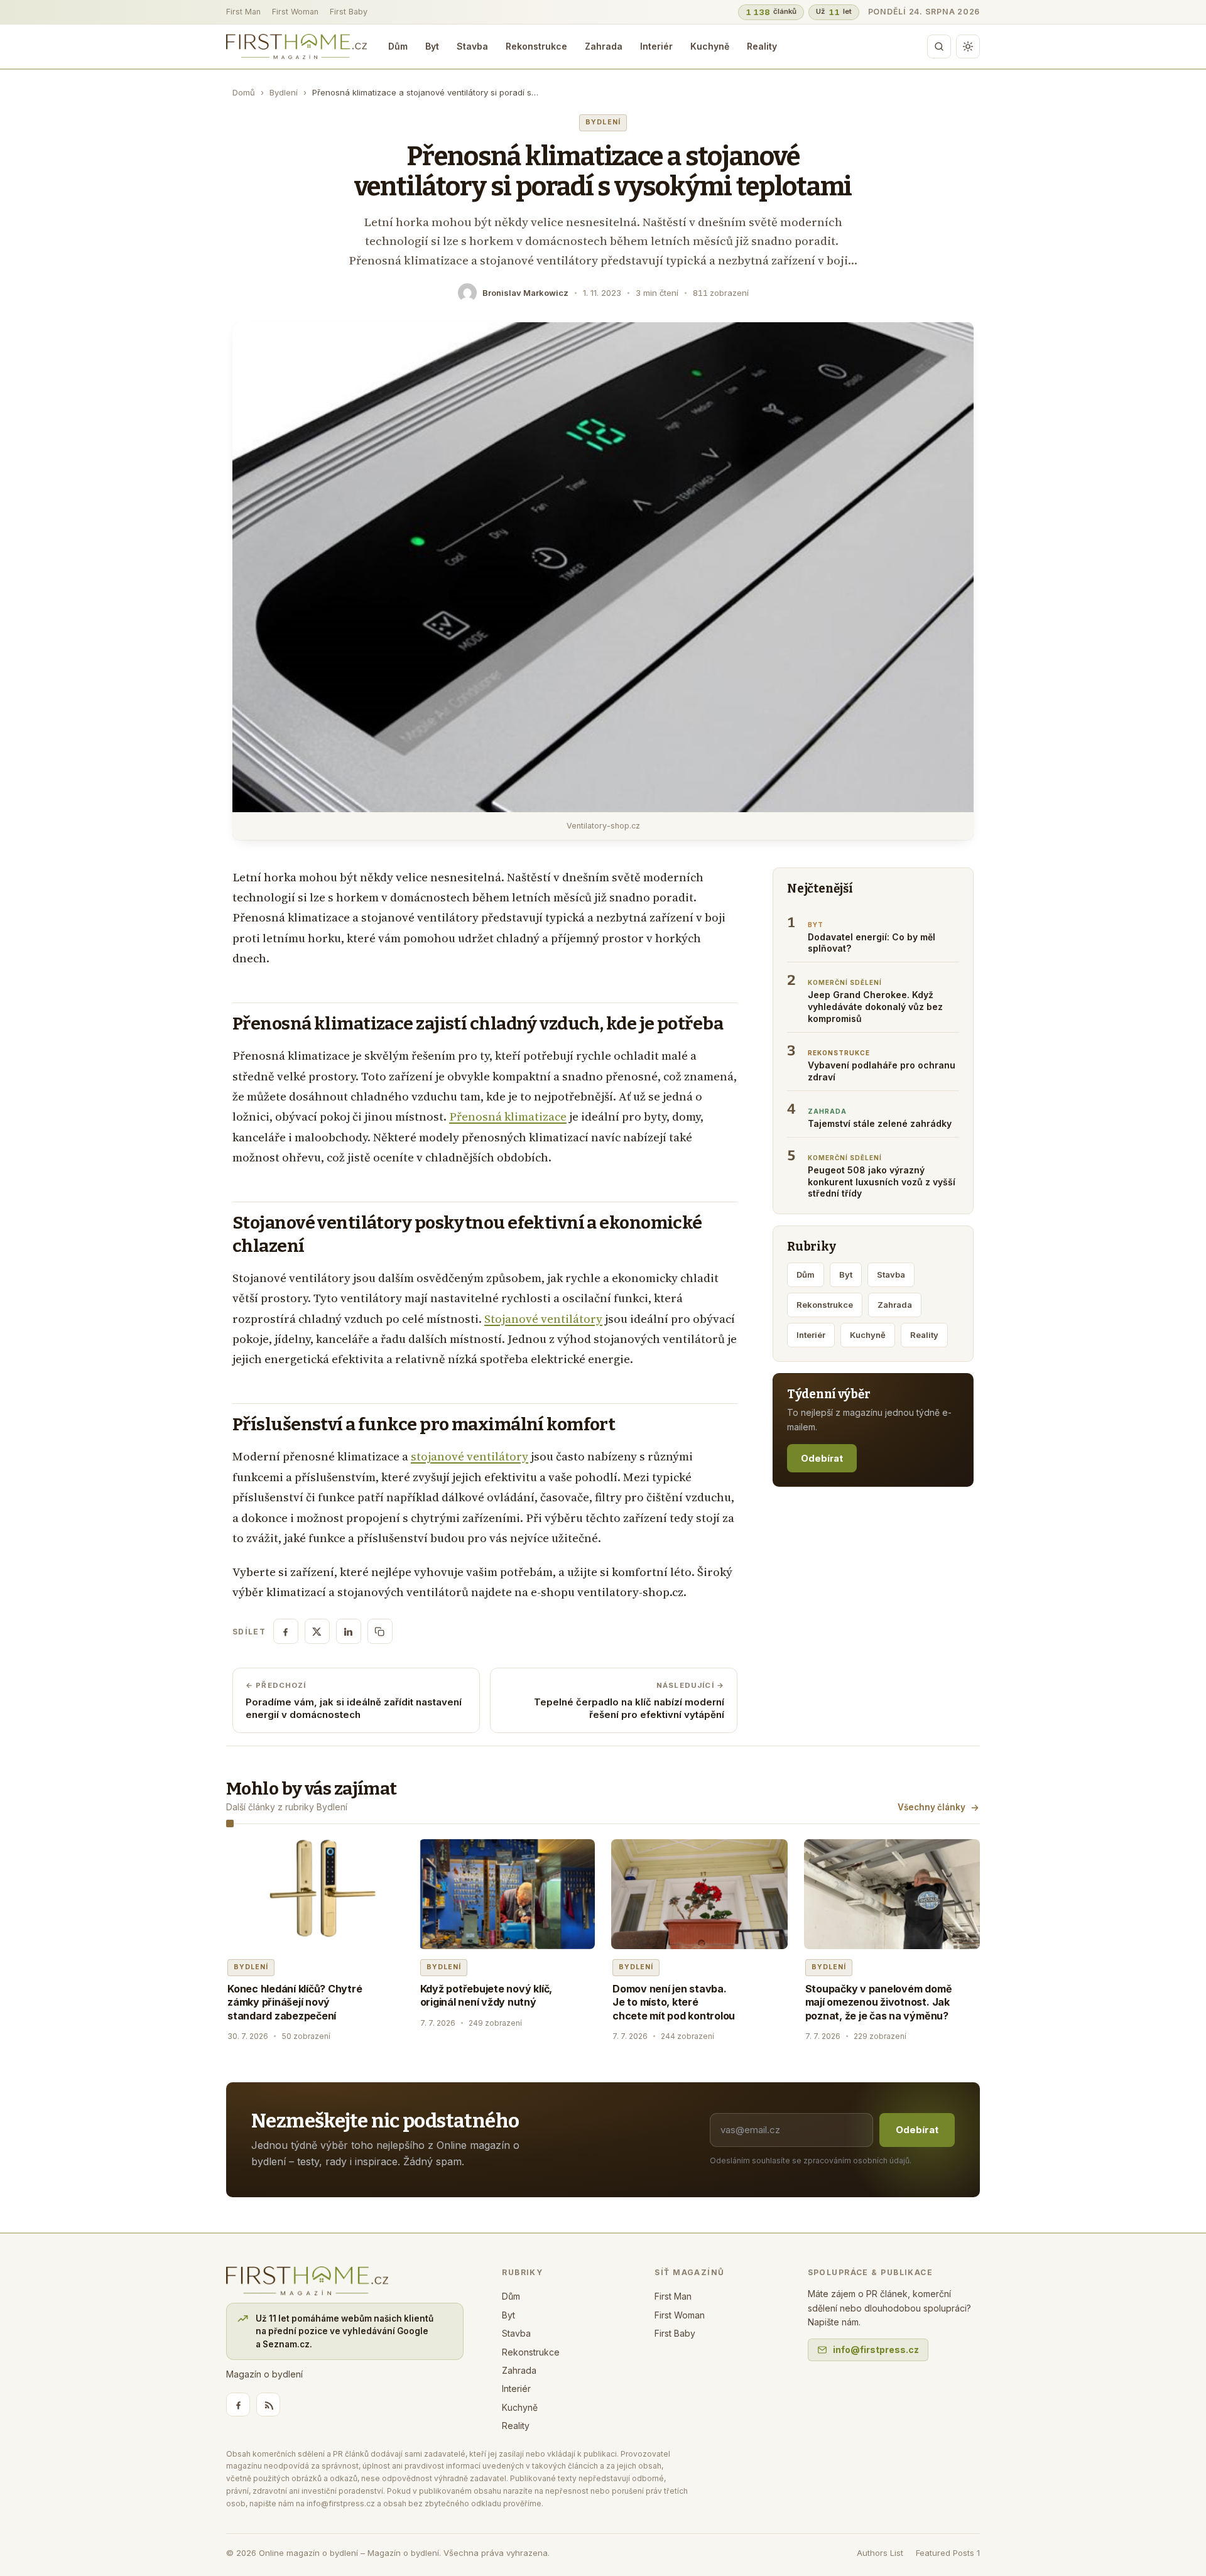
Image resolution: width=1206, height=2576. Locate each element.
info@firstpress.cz (876, 2350)
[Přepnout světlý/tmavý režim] (968, 46)
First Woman (295, 12)
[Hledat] (939, 46)
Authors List (880, 2553)
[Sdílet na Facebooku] (286, 1631)
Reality (762, 46)
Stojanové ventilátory (543, 1319)
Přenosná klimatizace (508, 1117)
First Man (243, 12)
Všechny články (932, 1807)
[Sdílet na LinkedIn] (349, 1631)
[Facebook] (238, 2405)
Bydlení (284, 92)
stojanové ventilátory (470, 1456)
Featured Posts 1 (948, 2553)
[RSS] (268, 2405)
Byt (432, 46)
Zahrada (604, 46)
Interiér (656, 46)
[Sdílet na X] (317, 1631)
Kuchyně (710, 46)
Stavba (472, 46)
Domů (244, 92)
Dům (398, 46)
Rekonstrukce (536, 46)
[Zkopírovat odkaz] (380, 1631)
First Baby (349, 12)
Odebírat (822, 1458)
